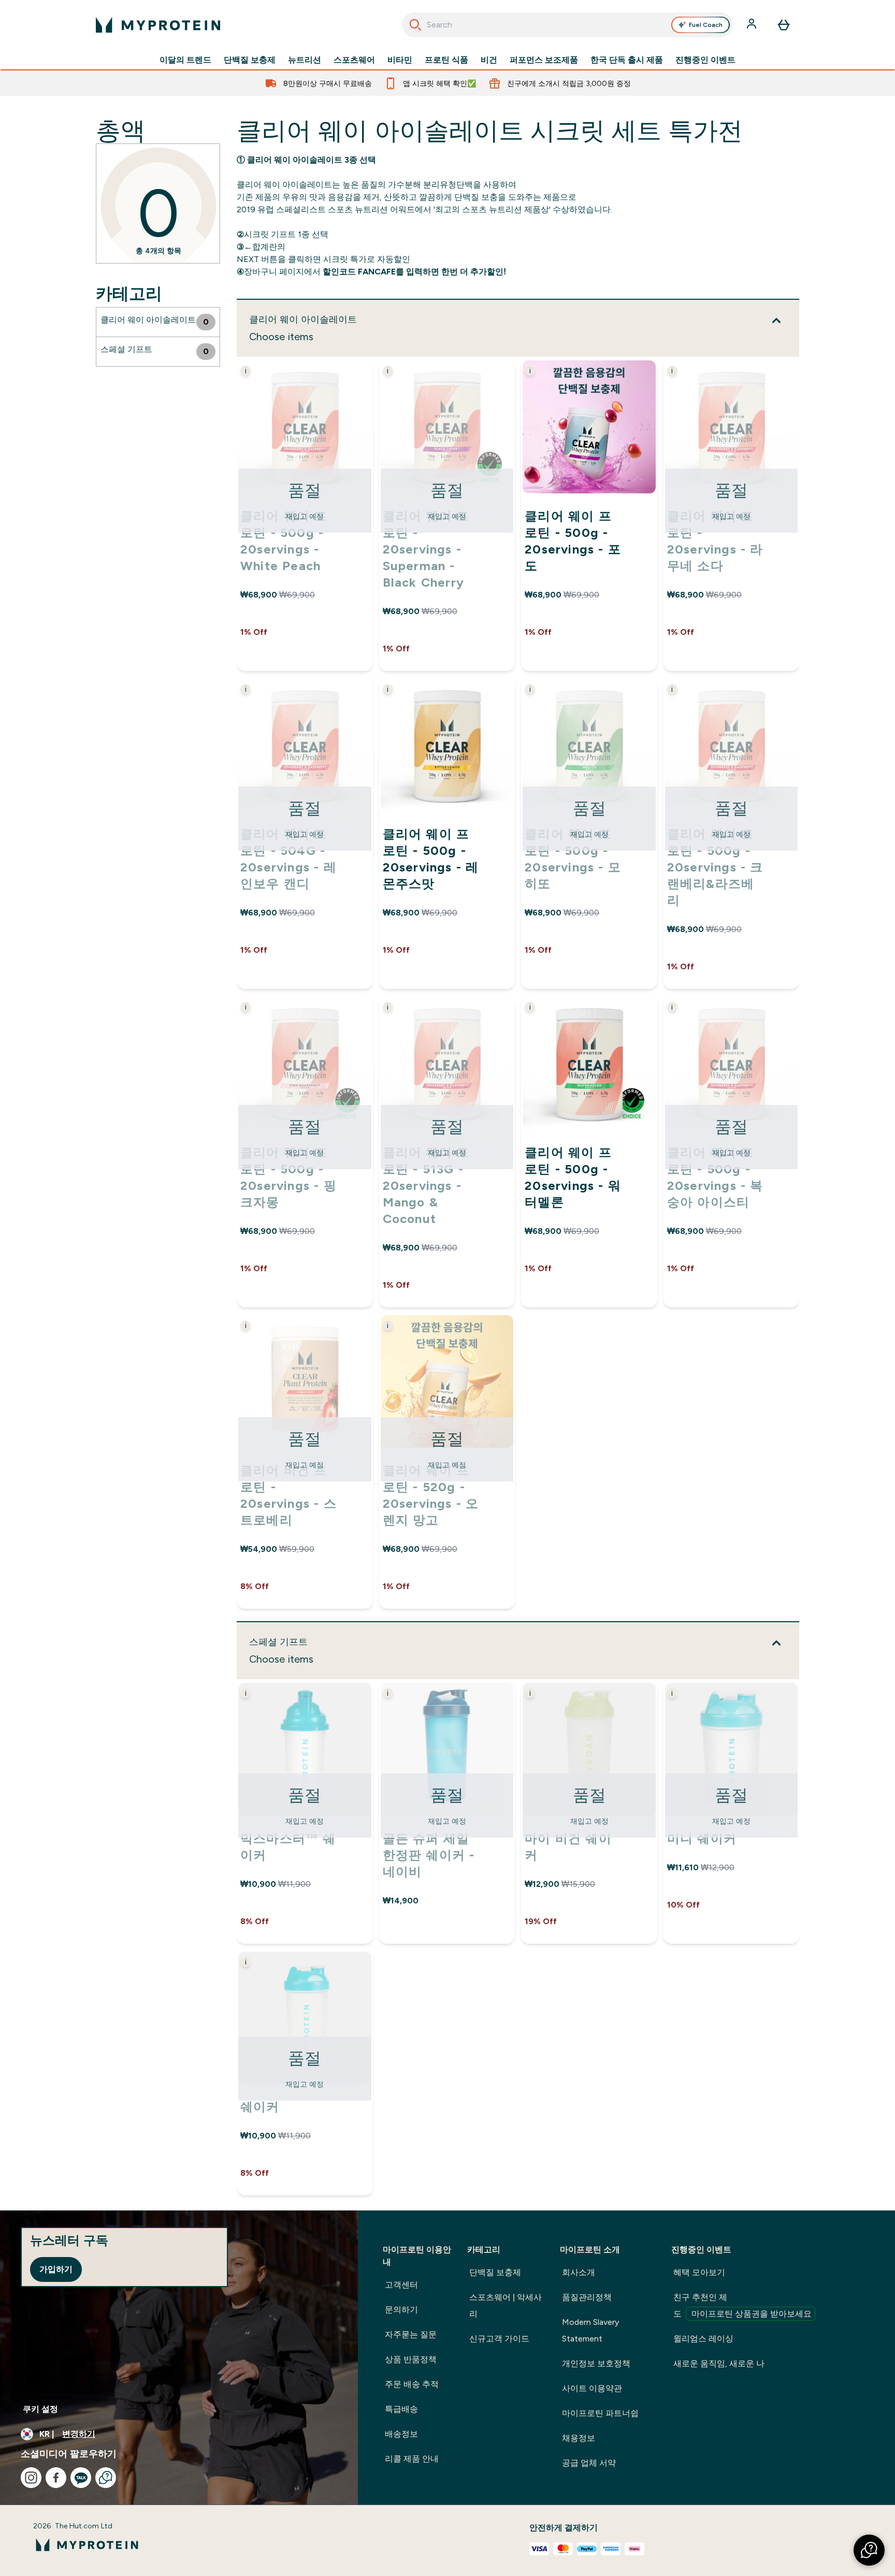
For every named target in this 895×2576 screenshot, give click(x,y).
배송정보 (401, 2434)
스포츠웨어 (354, 60)
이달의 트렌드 (185, 60)
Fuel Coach (706, 25)
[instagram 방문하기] (31, 2478)
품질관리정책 (587, 2297)
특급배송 (401, 2409)
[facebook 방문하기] (56, 2478)
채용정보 (579, 2438)
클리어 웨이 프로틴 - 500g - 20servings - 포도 (573, 541)
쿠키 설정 (40, 2409)
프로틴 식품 (446, 60)
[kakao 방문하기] (81, 2478)
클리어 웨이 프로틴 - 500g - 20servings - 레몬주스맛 (430, 859)
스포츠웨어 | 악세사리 (506, 2305)
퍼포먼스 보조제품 (544, 60)
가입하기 (56, 2269)
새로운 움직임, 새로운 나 (719, 2363)
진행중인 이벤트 (705, 60)
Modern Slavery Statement (590, 2330)
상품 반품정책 (411, 2359)
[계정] (753, 25)
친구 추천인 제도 (742, 2305)
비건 (489, 60)
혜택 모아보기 (699, 2272)
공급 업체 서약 (589, 2463)
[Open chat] (106, 2478)
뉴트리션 (305, 60)
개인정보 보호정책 (596, 2363)
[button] (869, 2550)
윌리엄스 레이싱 (703, 2339)
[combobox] (567, 25)
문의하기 (401, 2310)
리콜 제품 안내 (412, 2459)
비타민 (400, 60)
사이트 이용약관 (592, 2388)
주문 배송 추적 (412, 2384)
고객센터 (401, 2285)
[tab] (158, 322)
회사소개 (579, 2272)
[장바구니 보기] (784, 25)
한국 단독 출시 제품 (627, 60)
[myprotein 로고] (158, 25)
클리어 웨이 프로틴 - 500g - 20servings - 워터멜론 (573, 1177)
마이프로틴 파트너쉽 (600, 2413)
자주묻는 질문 (411, 2334)
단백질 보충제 (250, 60)
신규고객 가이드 (499, 2339)
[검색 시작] (415, 25)
